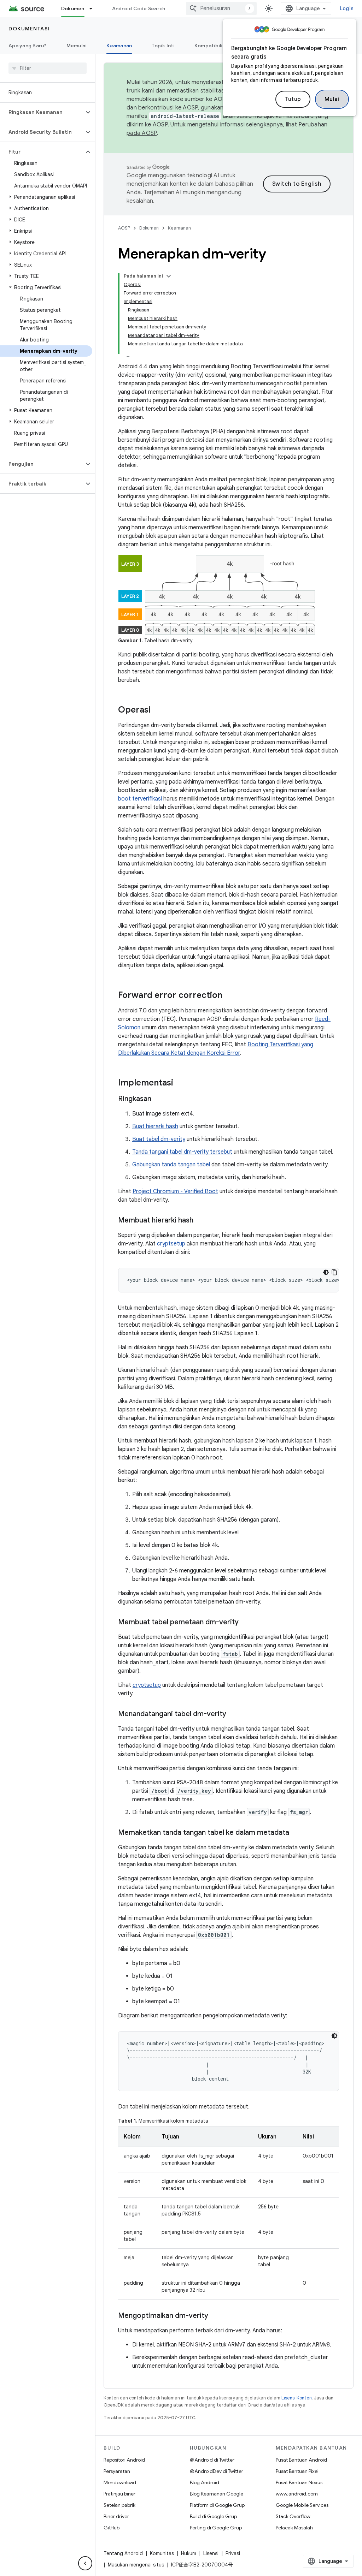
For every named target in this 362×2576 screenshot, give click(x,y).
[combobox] (221, 8)
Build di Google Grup (213, 2516)
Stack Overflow (293, 2516)
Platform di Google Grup (217, 2505)
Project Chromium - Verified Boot (175, 1191)
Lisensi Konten (297, 2398)
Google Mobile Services (302, 2505)
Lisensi (211, 2553)
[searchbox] (48, 68)
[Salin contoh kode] (334, 1272)
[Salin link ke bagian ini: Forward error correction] (229, 996)
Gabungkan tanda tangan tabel (171, 1165)
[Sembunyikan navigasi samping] (85, 2563)
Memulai (77, 46)
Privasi (233, 2553)
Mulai (332, 99)
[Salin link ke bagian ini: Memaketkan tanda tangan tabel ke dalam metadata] (296, 1833)
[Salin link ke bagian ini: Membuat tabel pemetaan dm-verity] (246, 1623)
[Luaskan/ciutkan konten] (169, 276)
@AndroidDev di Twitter (217, 2471)
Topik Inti (163, 46)
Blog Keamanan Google (217, 2494)
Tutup (293, 99)
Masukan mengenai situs (136, 2565)
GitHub (112, 2528)
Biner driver (116, 2516)
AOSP (124, 228)
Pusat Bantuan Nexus (299, 2482)
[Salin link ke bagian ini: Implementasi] (180, 1083)
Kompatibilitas (213, 46)
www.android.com (297, 2494)
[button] (42, 112)
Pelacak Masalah (294, 2528)
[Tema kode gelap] (326, 1272)
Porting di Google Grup (216, 2528)
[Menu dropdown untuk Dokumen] (94, 8)
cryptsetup (171, 1244)
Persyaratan (117, 2471)
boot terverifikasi (140, 799)
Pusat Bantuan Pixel (297, 2471)
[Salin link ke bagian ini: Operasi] (158, 710)
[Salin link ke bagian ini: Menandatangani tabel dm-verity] (233, 1714)
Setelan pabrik (119, 2505)
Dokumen (73, 8)
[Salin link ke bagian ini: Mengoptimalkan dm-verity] (215, 2316)
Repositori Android (124, 2460)
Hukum (189, 2553)
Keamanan (119, 46)
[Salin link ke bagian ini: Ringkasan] (158, 1099)
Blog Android (205, 2482)
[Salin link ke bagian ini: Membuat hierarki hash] (200, 1221)
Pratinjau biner (119, 2494)
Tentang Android (123, 2553)
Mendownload (120, 2482)
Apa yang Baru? (28, 46)
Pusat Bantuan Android (301, 2460)
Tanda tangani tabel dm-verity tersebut (182, 1152)
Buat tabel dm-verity (159, 1139)
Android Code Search (139, 8)
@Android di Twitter (212, 2460)
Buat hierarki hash (155, 1126)
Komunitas (162, 2553)
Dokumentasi (29, 29)
